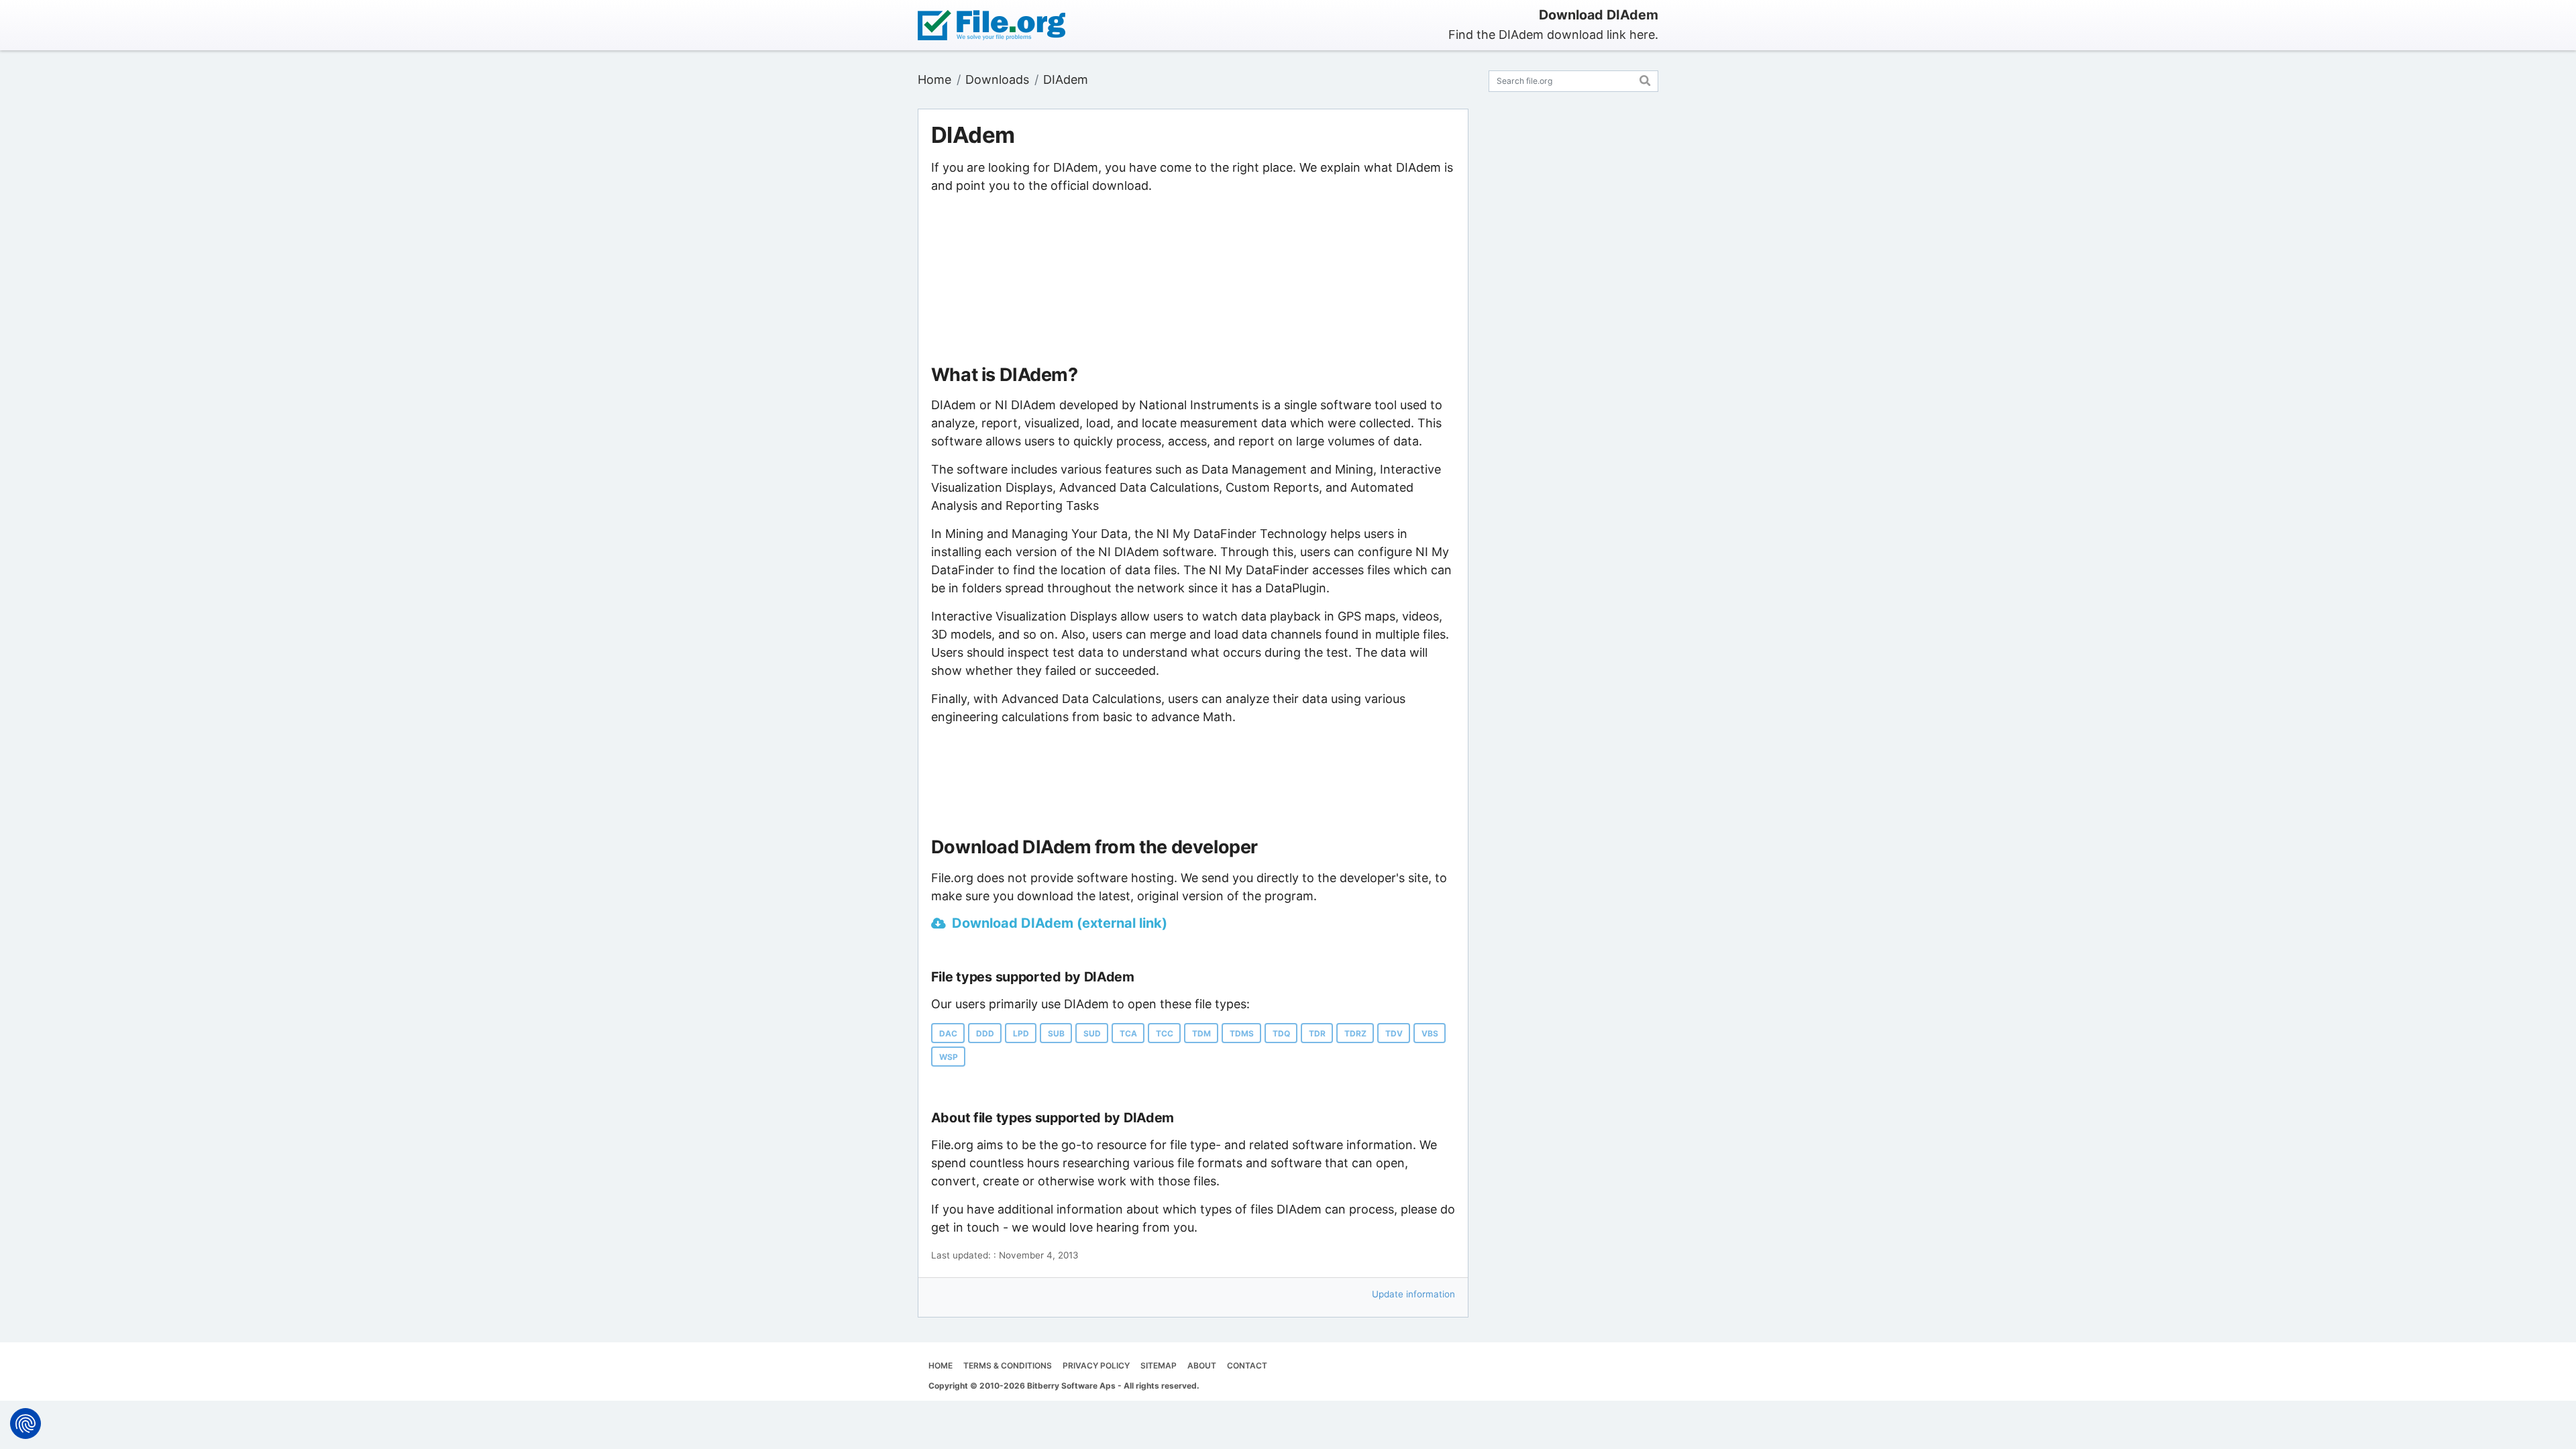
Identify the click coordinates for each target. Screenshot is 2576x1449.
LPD (1021, 1033)
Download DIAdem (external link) (1060, 923)
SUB (1056, 1033)
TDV (1394, 1033)
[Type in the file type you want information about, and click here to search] (1645, 79)
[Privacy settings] (25, 1424)
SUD (1092, 1033)
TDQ (1281, 1033)
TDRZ (1355, 1033)
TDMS (1242, 1033)
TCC (1165, 1033)
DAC (948, 1033)
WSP (949, 1057)
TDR (1317, 1033)
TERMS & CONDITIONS (1008, 1365)
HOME (941, 1365)
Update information (1413, 1294)
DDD (985, 1033)
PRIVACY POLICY (1096, 1365)
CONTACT (1247, 1365)
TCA (1128, 1033)
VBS (1430, 1033)
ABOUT (1202, 1365)
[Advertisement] (1193, 280)
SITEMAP (1159, 1365)
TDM (1201, 1033)
